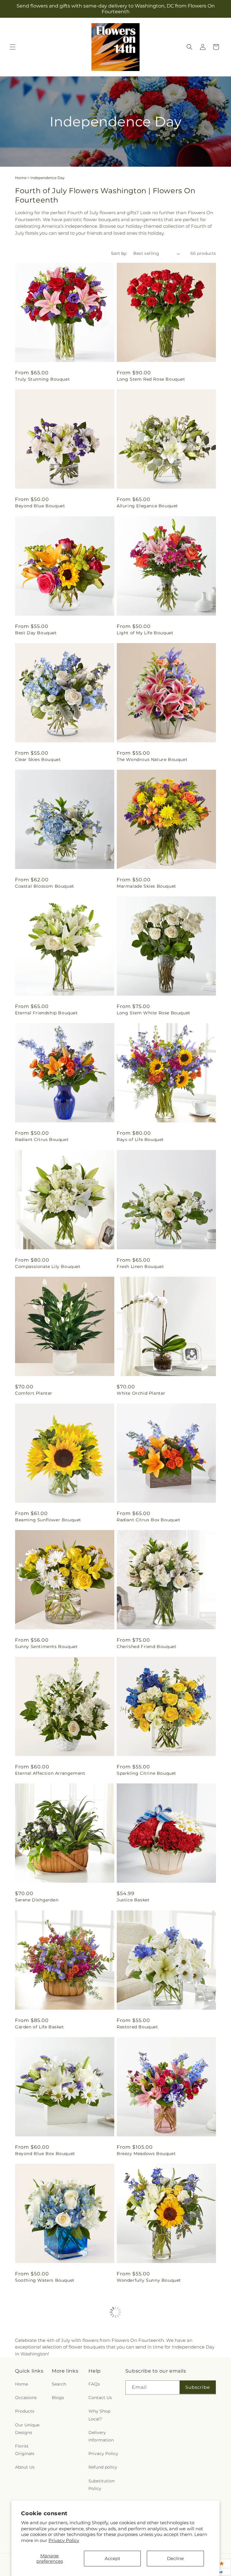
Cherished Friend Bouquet (146, 1647)
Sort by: (119, 253)
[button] (13, 47)
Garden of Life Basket (40, 2027)
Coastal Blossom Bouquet (45, 886)
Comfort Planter (34, 1393)
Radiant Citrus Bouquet (42, 1140)
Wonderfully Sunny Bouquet (149, 2280)
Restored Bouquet (137, 2027)
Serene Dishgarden (37, 1900)
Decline (175, 2558)
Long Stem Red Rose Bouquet (151, 379)
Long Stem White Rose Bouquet (154, 1013)
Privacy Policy (64, 2540)
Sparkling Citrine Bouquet (146, 1773)
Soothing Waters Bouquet (45, 2280)
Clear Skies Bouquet (38, 759)
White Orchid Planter (141, 1393)
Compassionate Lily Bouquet (48, 1266)
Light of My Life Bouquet (145, 633)
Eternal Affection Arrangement (50, 1773)
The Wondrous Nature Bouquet (152, 759)
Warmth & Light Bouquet (145, 2407)
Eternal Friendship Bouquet (46, 1013)
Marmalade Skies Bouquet (146, 886)
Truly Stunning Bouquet (42, 379)
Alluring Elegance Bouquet (147, 506)
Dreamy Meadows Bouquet (46, 2407)
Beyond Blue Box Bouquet (45, 2154)
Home (21, 178)
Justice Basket (133, 1900)
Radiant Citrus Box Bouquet (149, 1520)
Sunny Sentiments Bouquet (46, 1647)
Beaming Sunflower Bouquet (48, 1520)
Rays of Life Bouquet (140, 1140)
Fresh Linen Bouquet (140, 1266)
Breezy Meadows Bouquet (146, 2154)
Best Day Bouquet (36, 633)
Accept (112, 2558)
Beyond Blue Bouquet (40, 506)
